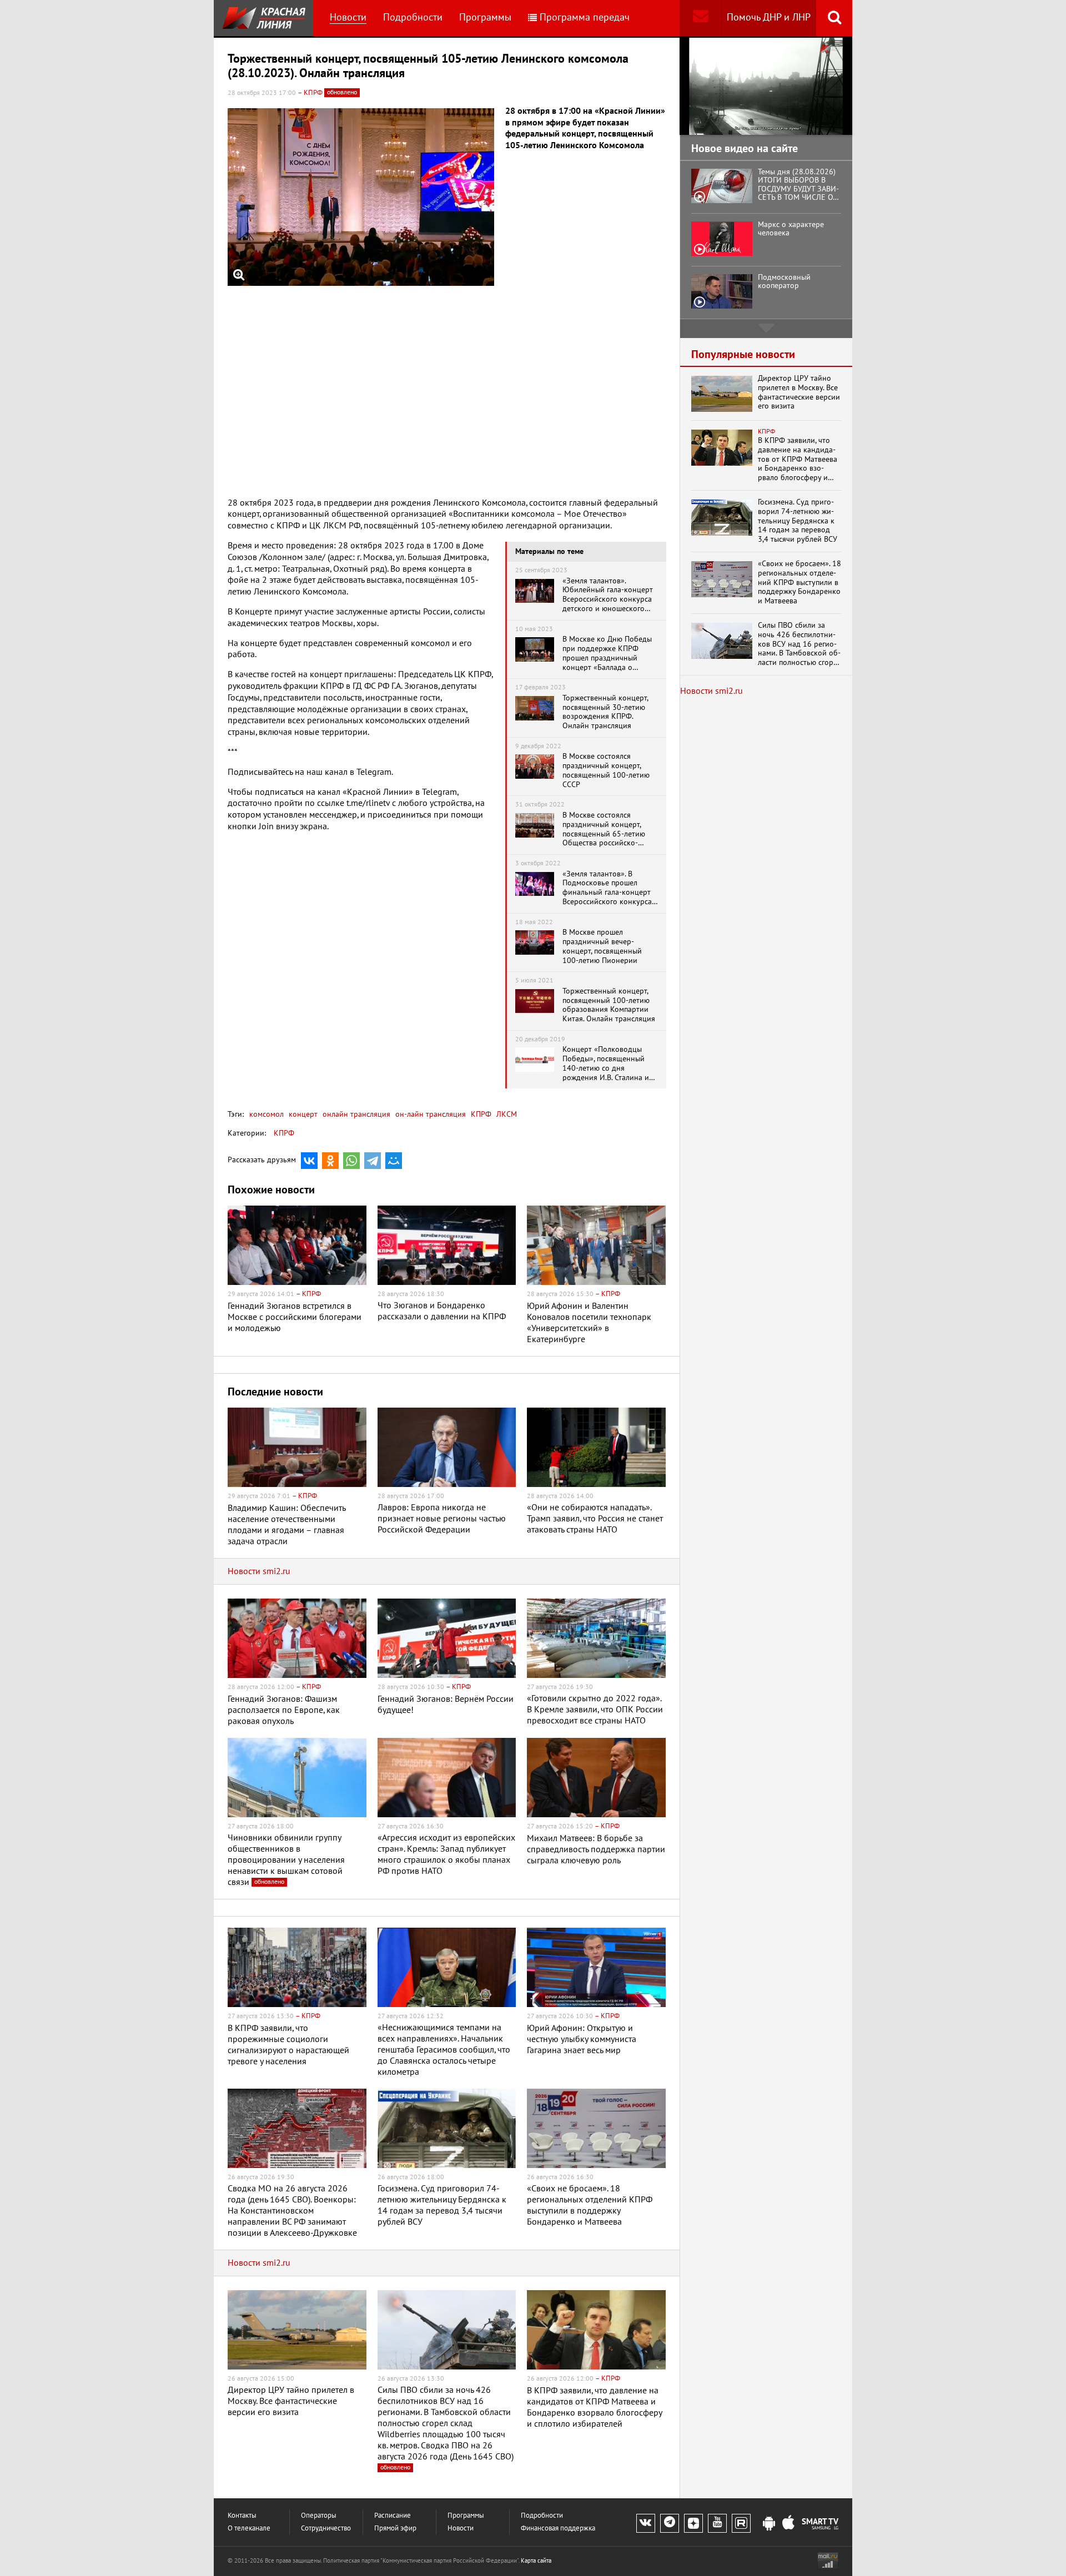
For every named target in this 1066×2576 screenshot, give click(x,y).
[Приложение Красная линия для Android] (769, 2524)
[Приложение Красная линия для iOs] (788, 2524)
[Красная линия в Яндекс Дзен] (693, 2523)
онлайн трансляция (355, 1114)
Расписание (393, 2516)
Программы (485, 17)
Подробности (413, 17)
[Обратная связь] (700, 18)
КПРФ (480, 1114)
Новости (348, 17)
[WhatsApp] (351, 1161)
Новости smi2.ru (259, 1571)
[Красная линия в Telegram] (670, 2523)
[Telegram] (373, 1161)
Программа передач (585, 17)
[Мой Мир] (394, 1161)
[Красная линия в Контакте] (646, 2523)
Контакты (242, 2516)
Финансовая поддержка (558, 2529)
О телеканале (249, 2529)
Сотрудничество (326, 2529)
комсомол (266, 1114)
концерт (302, 1114)
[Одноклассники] (330, 1161)
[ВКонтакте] (309, 1161)
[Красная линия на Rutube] (741, 2523)
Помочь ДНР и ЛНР (769, 17)
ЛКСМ (506, 1114)
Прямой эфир (395, 2529)
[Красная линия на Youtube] (717, 2523)
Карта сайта (536, 2561)
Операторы (319, 2516)
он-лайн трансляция (429, 1114)
